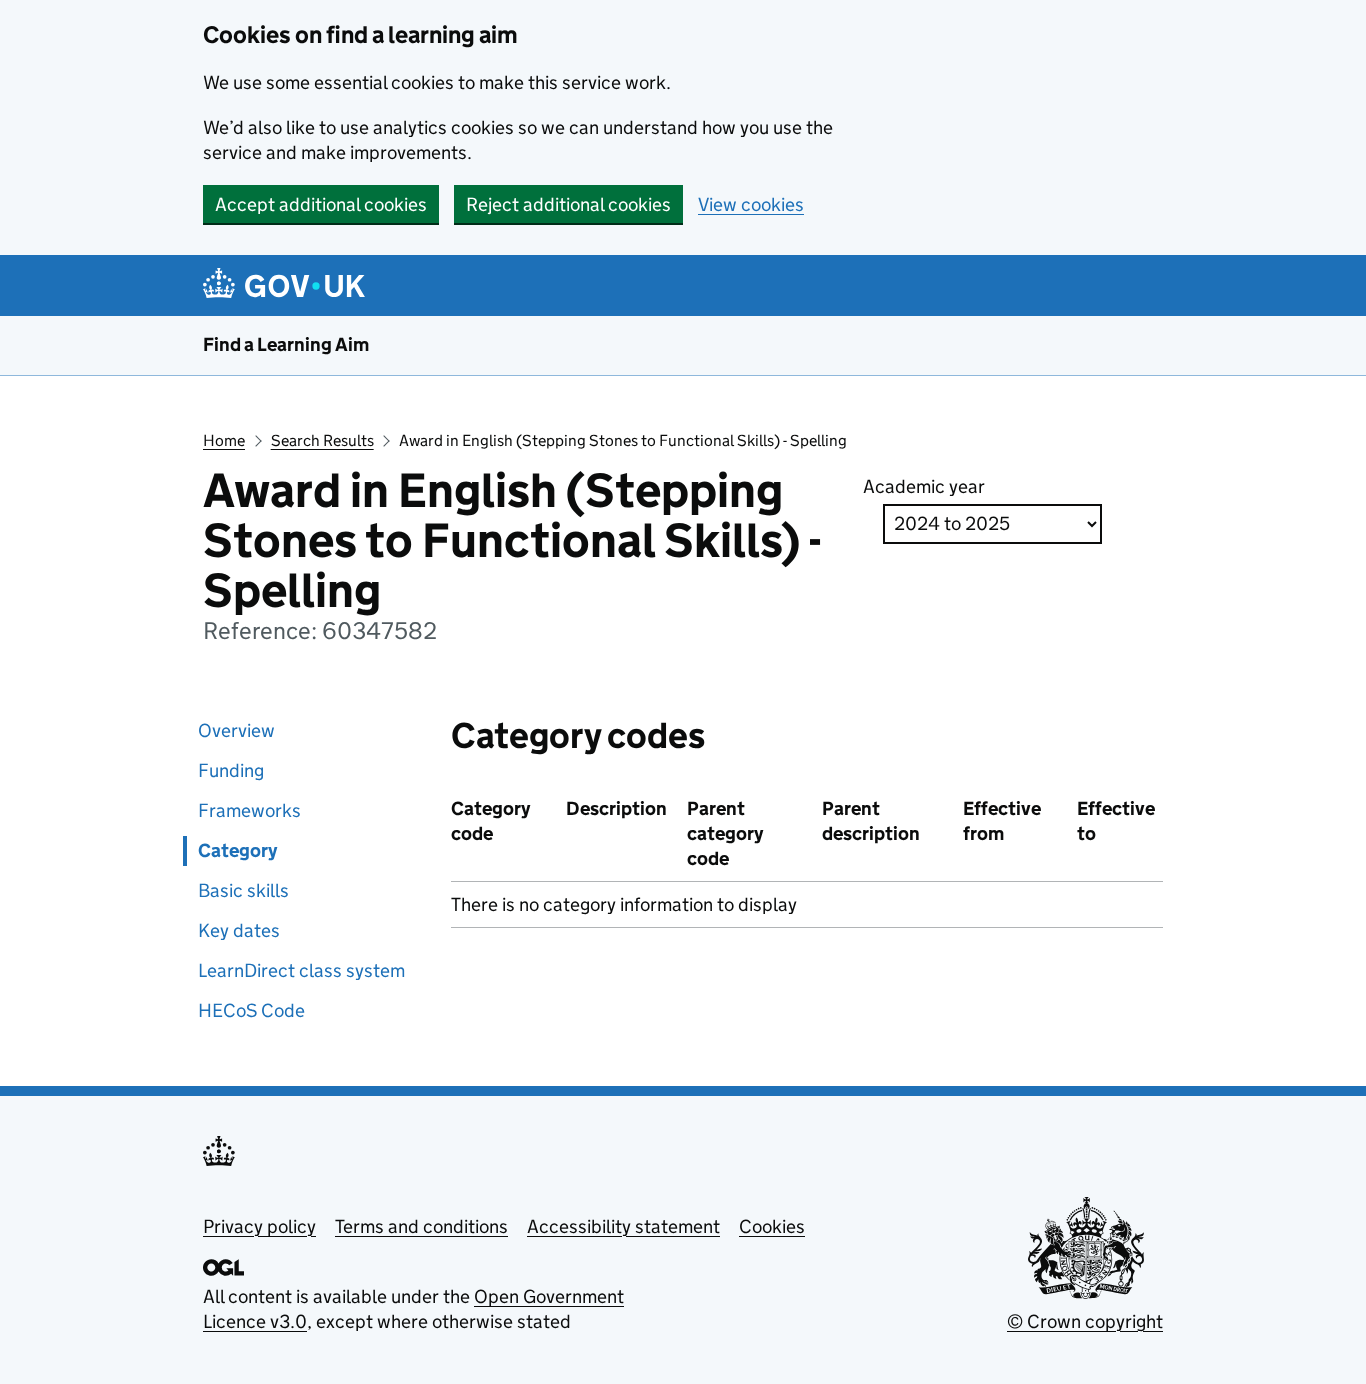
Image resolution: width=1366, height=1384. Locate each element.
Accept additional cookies (321, 204)
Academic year (924, 486)
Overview (236, 730)
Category (237, 850)
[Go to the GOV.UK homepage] (287, 285)
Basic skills (243, 890)
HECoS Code (251, 1010)
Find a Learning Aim (286, 344)
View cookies (751, 204)
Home (224, 440)
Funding (231, 770)
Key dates (239, 930)
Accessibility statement (623, 1226)
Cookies (772, 1226)
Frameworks (249, 810)
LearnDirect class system (301, 970)
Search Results (322, 440)
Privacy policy (259, 1226)
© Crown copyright (1085, 1321)
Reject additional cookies (568, 204)
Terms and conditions (421, 1226)
